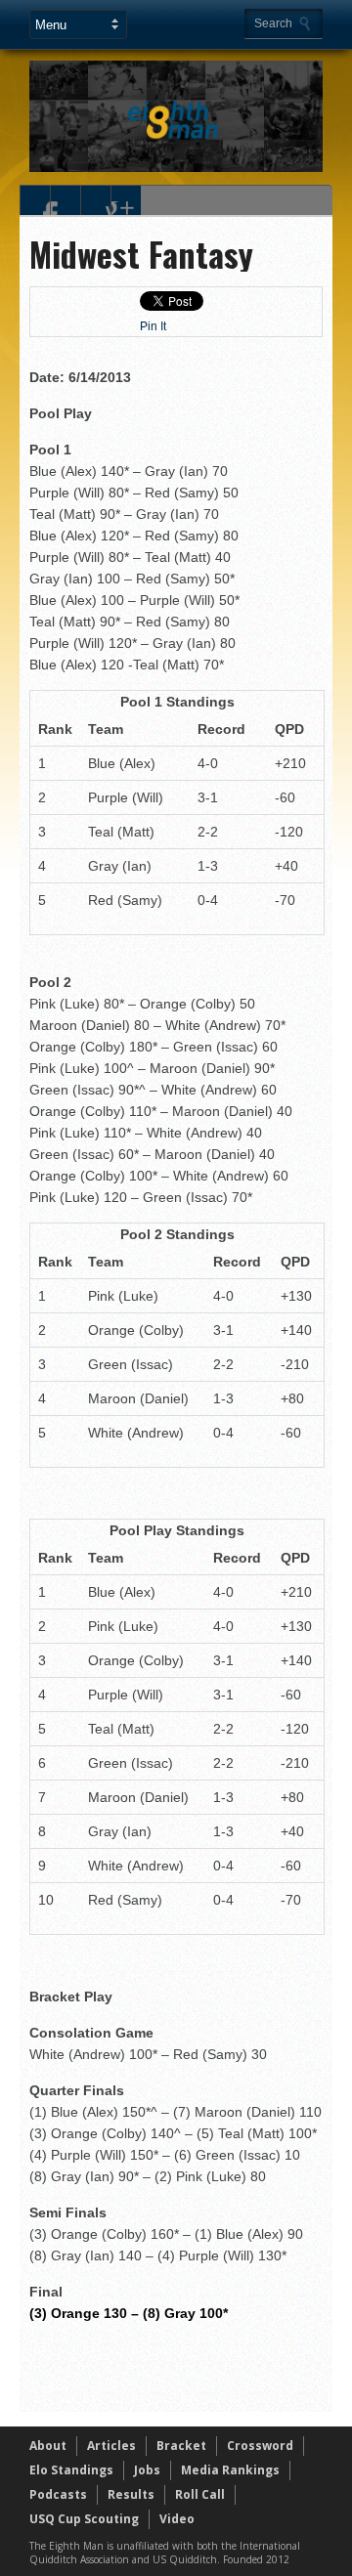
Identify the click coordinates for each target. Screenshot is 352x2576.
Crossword (260, 2446)
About (48, 2446)
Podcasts (58, 2494)
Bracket (181, 2446)
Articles (111, 2446)
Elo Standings (71, 2470)
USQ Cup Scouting (84, 2519)
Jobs (147, 2470)
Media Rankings (230, 2470)
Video (177, 2519)
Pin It (153, 326)
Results (131, 2494)
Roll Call (200, 2494)
